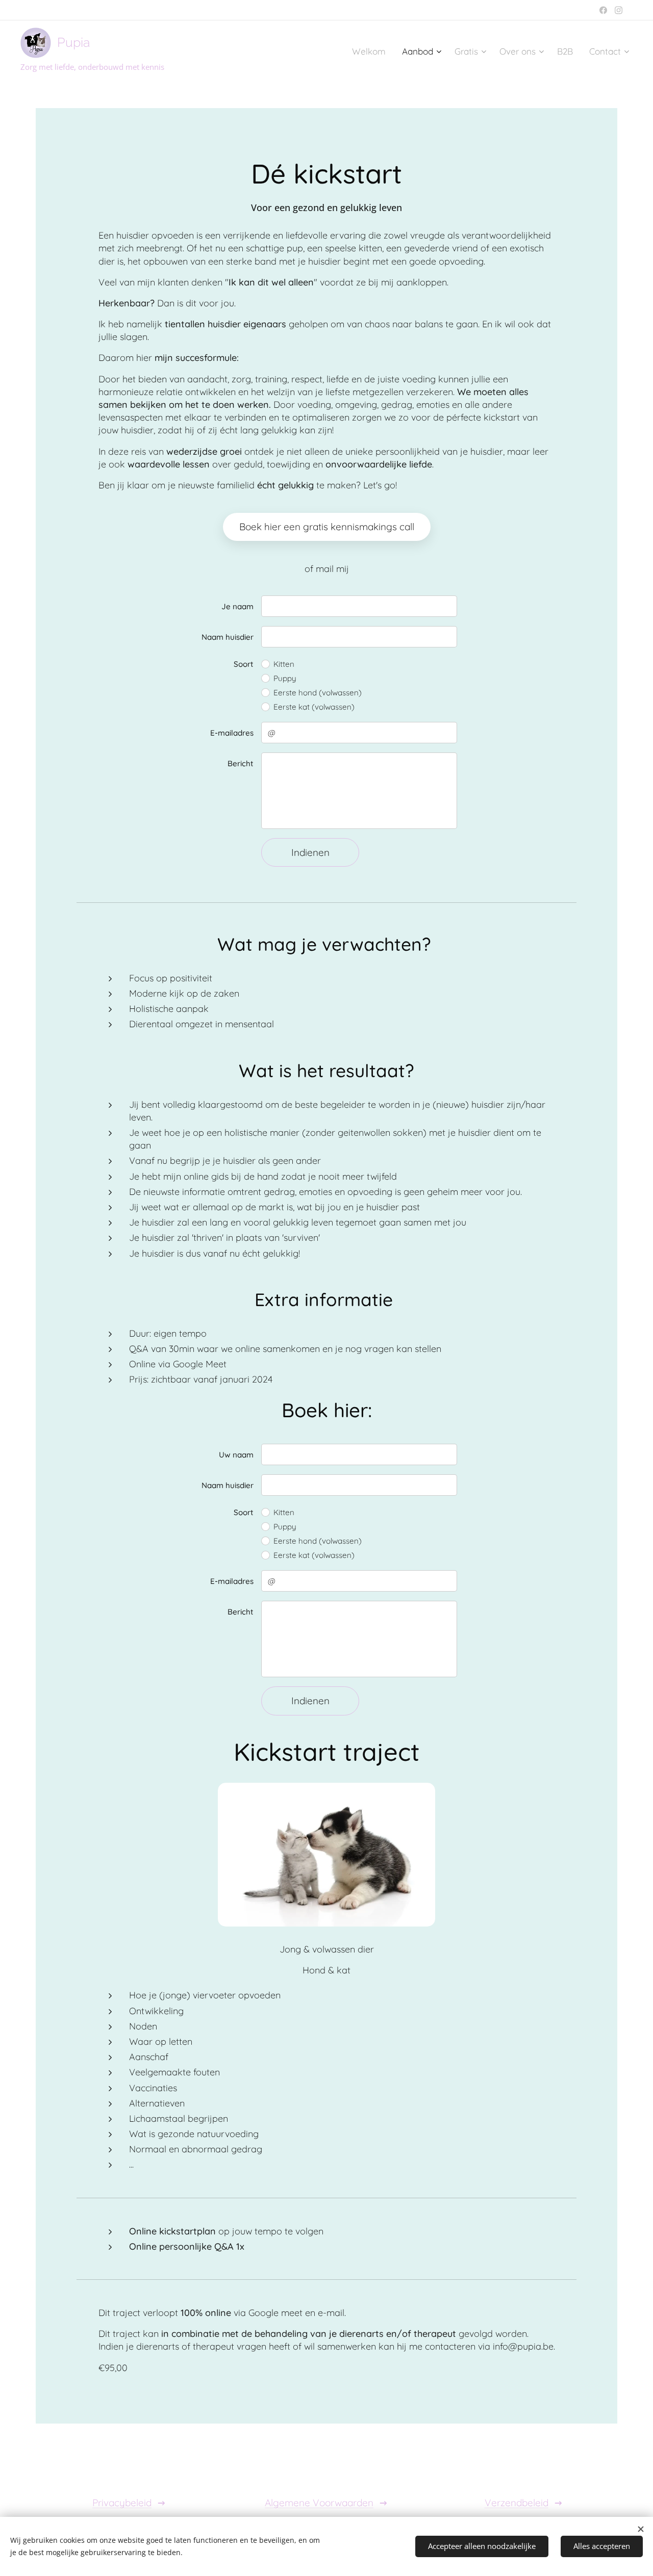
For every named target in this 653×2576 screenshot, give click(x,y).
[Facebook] (603, 10)
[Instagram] (619, 10)
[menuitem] (372, 51)
